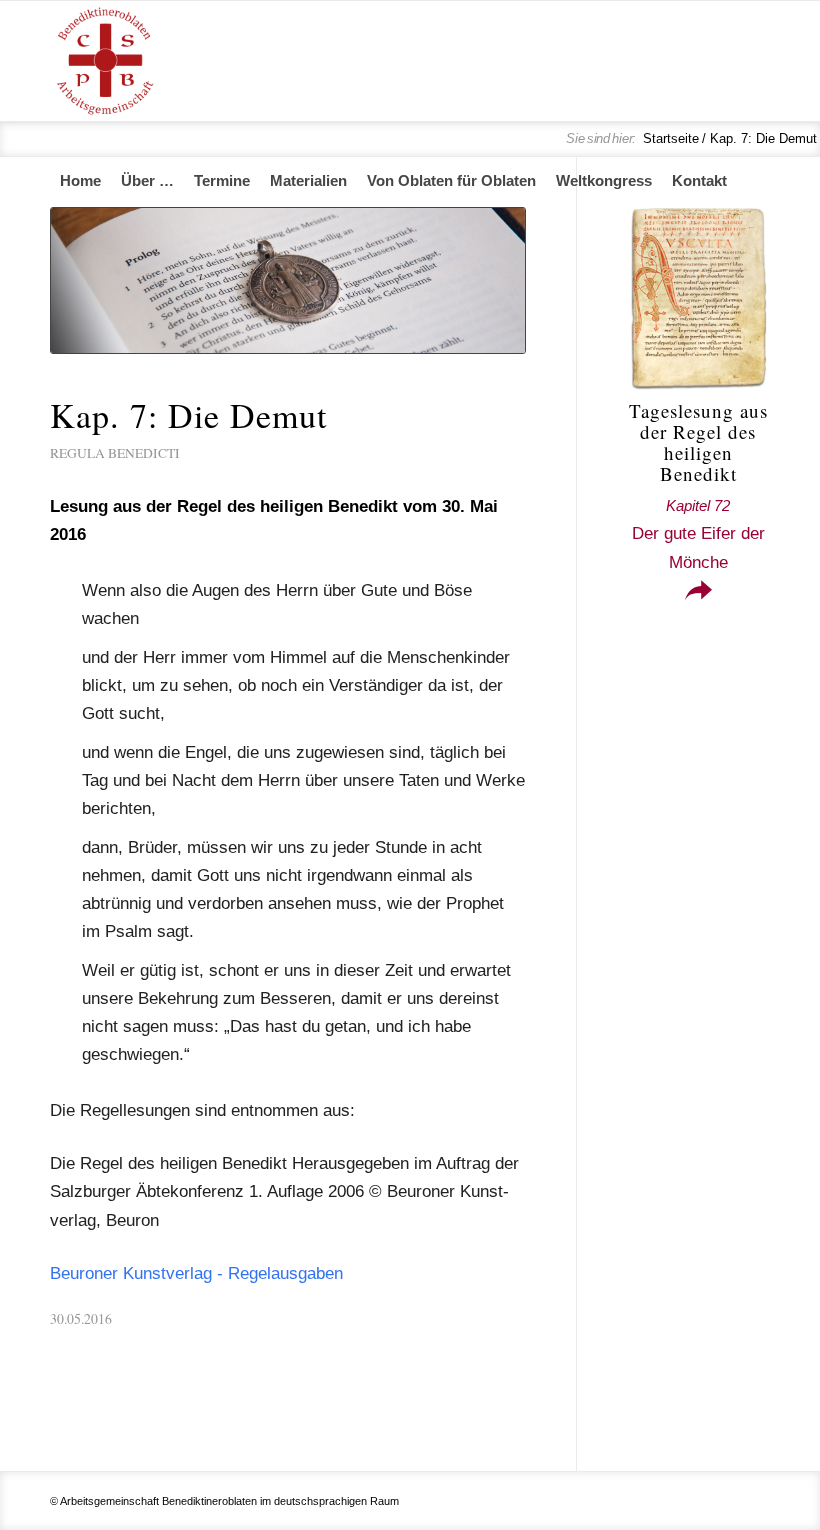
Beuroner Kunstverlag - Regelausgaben (196, 1273)
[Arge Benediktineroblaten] (105, 61)
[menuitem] (80, 181)
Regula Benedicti (115, 453)
